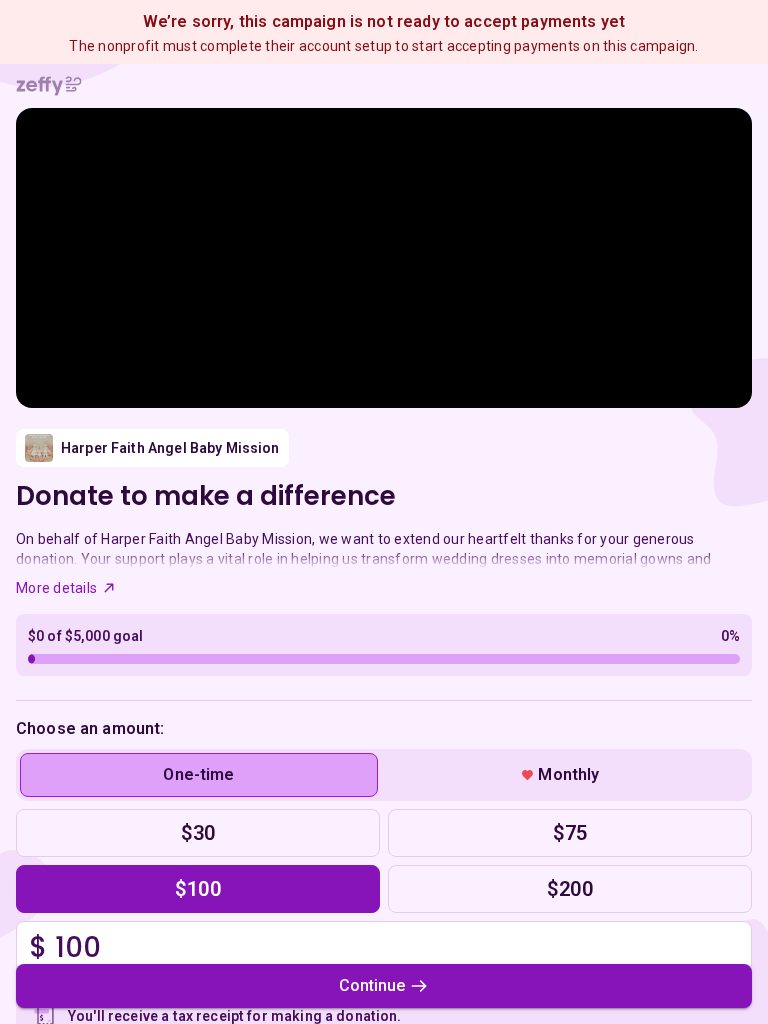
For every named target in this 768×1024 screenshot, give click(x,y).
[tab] (199, 775)
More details (56, 588)
